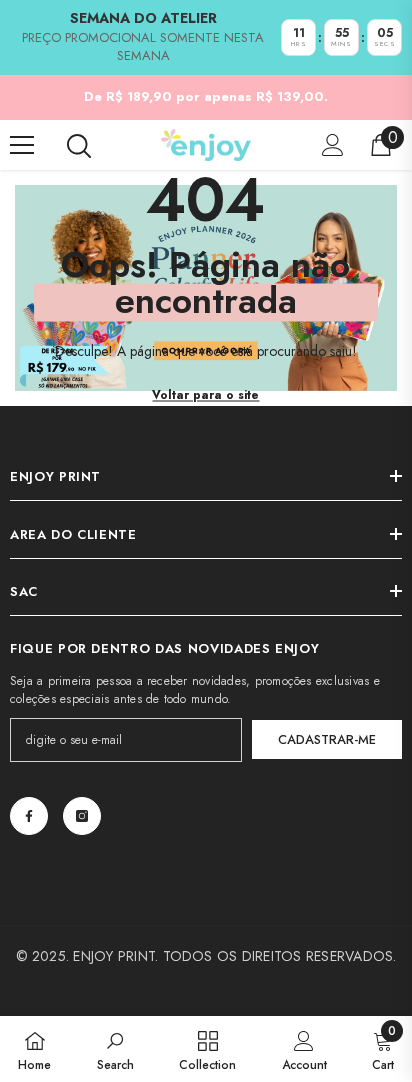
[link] (115, 1049)
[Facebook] (29, 816)
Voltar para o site (205, 395)
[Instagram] (82, 816)
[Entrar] (333, 145)
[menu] (22, 145)
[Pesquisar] (79, 146)
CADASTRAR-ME (327, 739)
